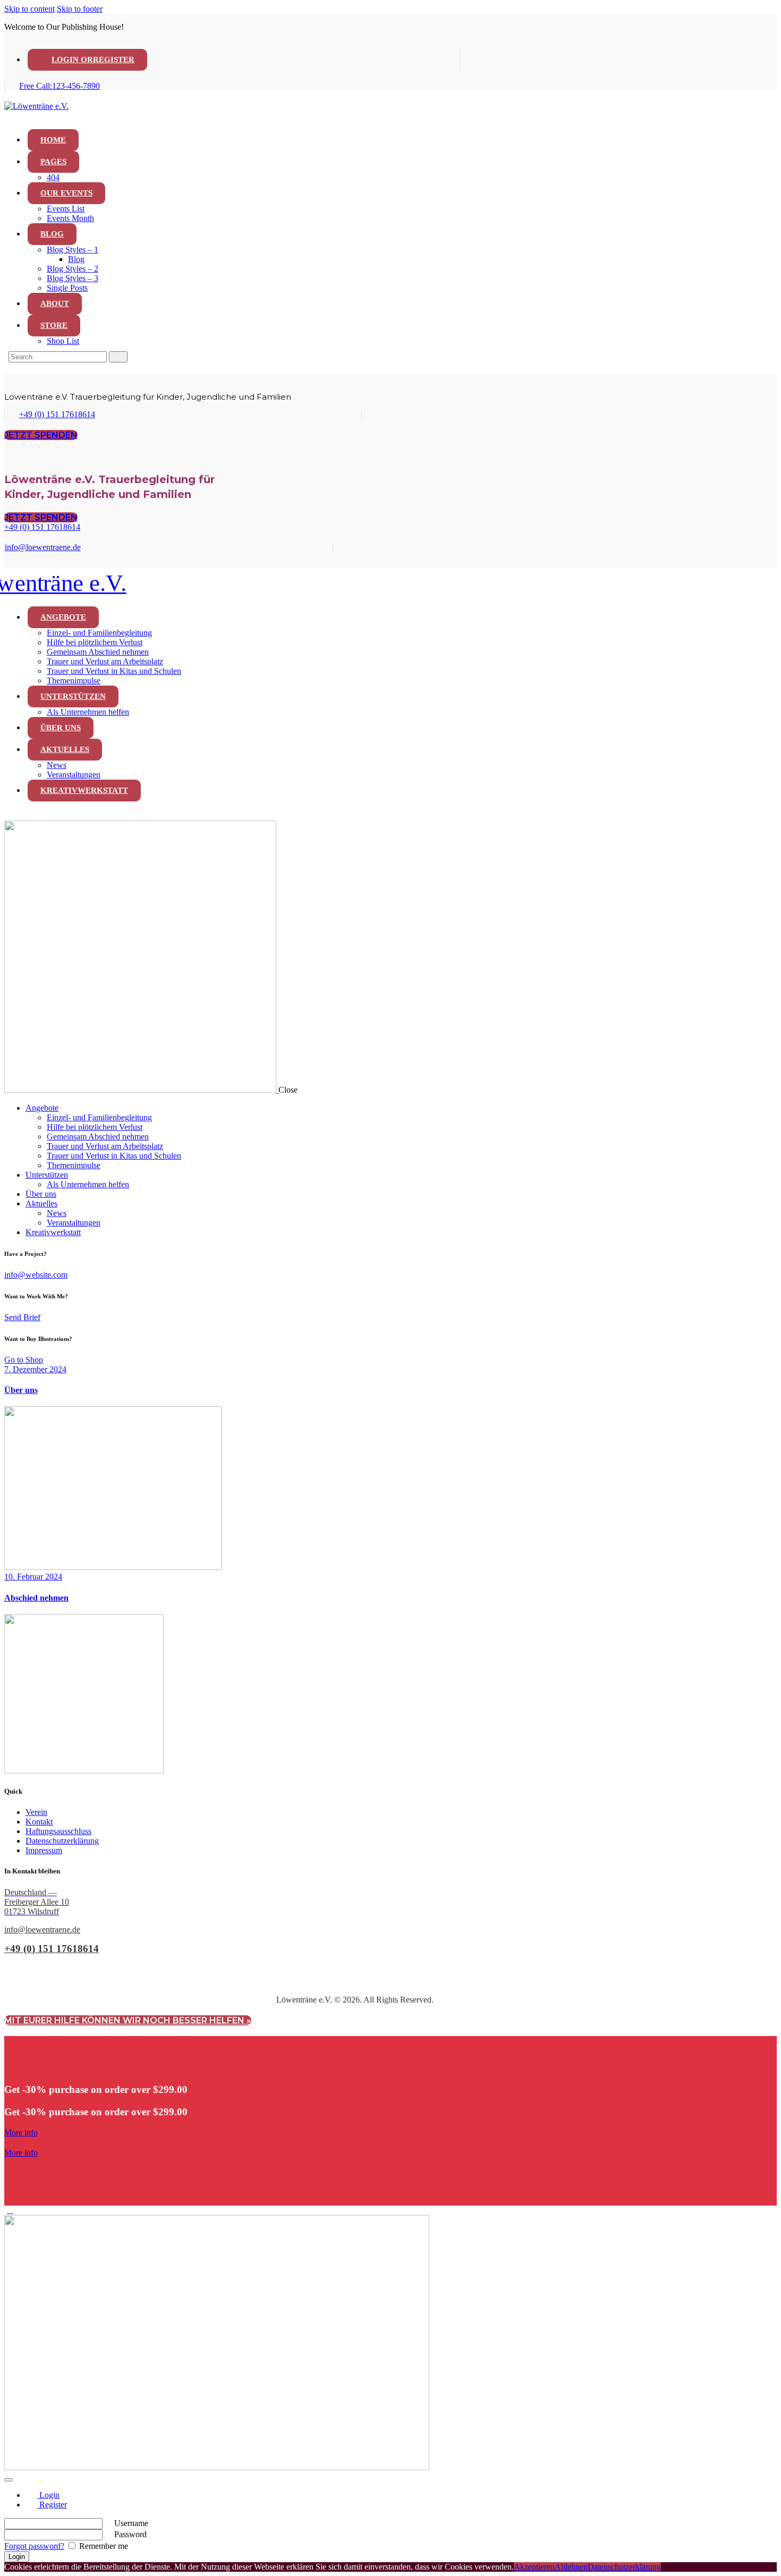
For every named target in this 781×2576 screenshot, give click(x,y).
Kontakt (39, 1822)
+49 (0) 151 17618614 (52, 1949)
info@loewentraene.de (42, 1929)
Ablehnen (571, 2567)
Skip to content (29, 9)
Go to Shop (24, 1360)
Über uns (21, 1390)
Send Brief (22, 1317)
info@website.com (36, 1275)
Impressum (44, 1850)
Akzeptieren (534, 2567)
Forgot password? (34, 2546)
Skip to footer (80, 9)
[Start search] (118, 357)
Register (52, 2505)
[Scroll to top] (10, 2210)
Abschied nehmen (36, 1598)
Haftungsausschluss (58, 1831)
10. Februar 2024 (33, 1577)
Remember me (103, 2546)
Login (48, 2495)
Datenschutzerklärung (62, 1841)
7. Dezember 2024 (35, 1369)
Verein (36, 1812)
